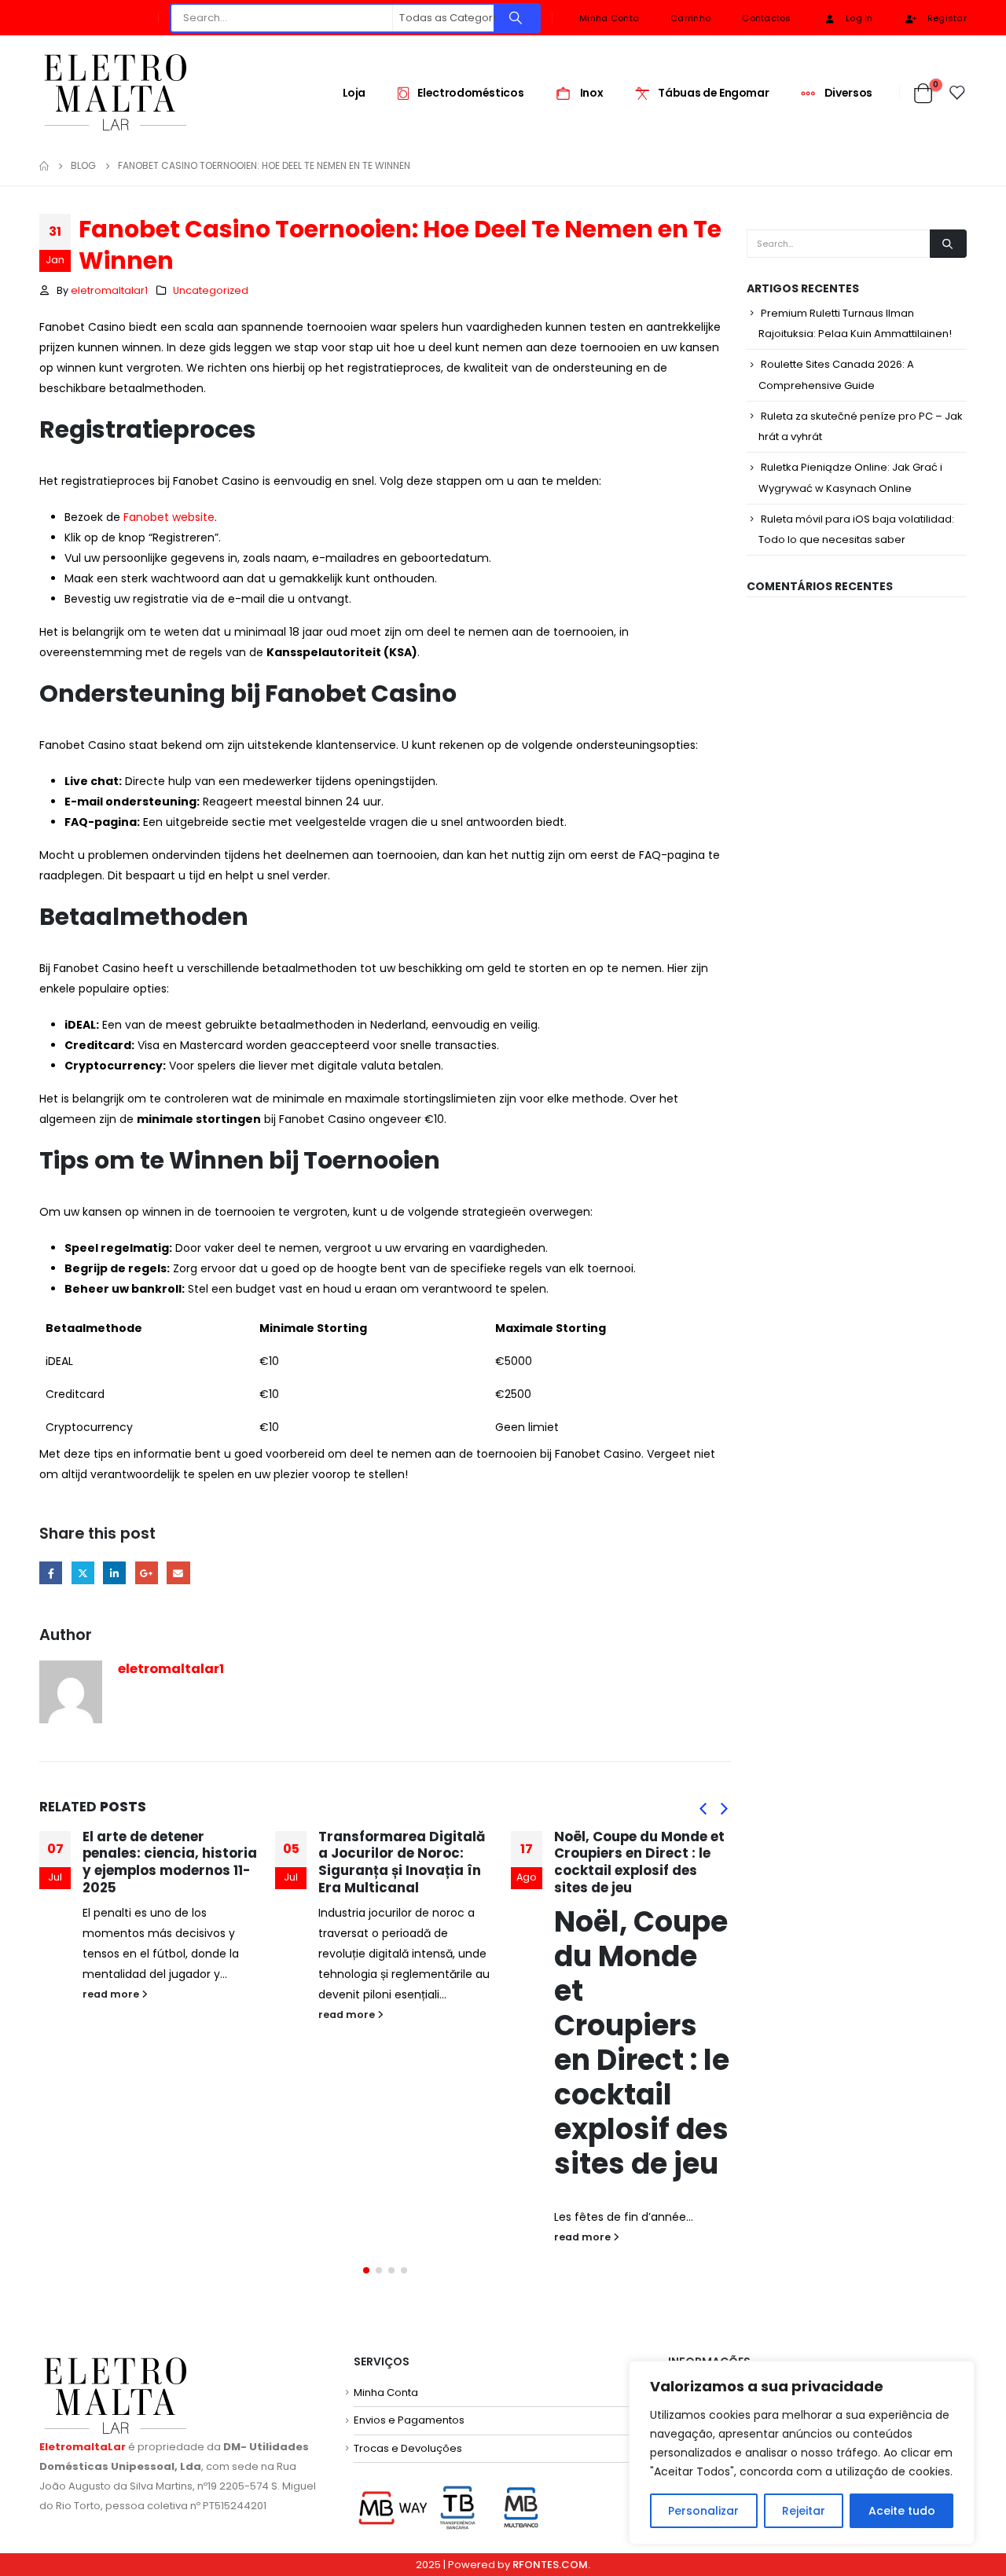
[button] (703, 1808)
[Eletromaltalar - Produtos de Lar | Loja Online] (115, 92)
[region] (802, 2453)
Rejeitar (804, 2511)
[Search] (516, 18)
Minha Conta (609, 18)
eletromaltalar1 (109, 290)
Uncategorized (211, 290)
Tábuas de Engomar (713, 93)
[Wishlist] (958, 93)
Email (178, 1573)
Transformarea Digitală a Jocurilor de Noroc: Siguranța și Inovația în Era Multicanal (402, 1862)
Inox (592, 93)
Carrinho (690, 18)
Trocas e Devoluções (408, 2448)
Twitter (83, 1573)
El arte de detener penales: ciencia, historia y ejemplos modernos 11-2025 (170, 1862)
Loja (354, 93)
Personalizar (703, 2511)
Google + (147, 1573)
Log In (859, 18)
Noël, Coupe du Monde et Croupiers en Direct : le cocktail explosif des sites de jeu (639, 1862)
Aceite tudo (902, 2511)
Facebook (51, 1573)
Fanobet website (169, 517)
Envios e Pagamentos (409, 2420)
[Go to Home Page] (44, 166)
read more (112, 1994)
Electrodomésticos (470, 93)
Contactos (766, 18)
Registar (947, 18)
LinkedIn (114, 1573)
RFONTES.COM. (551, 2565)
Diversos (848, 93)
